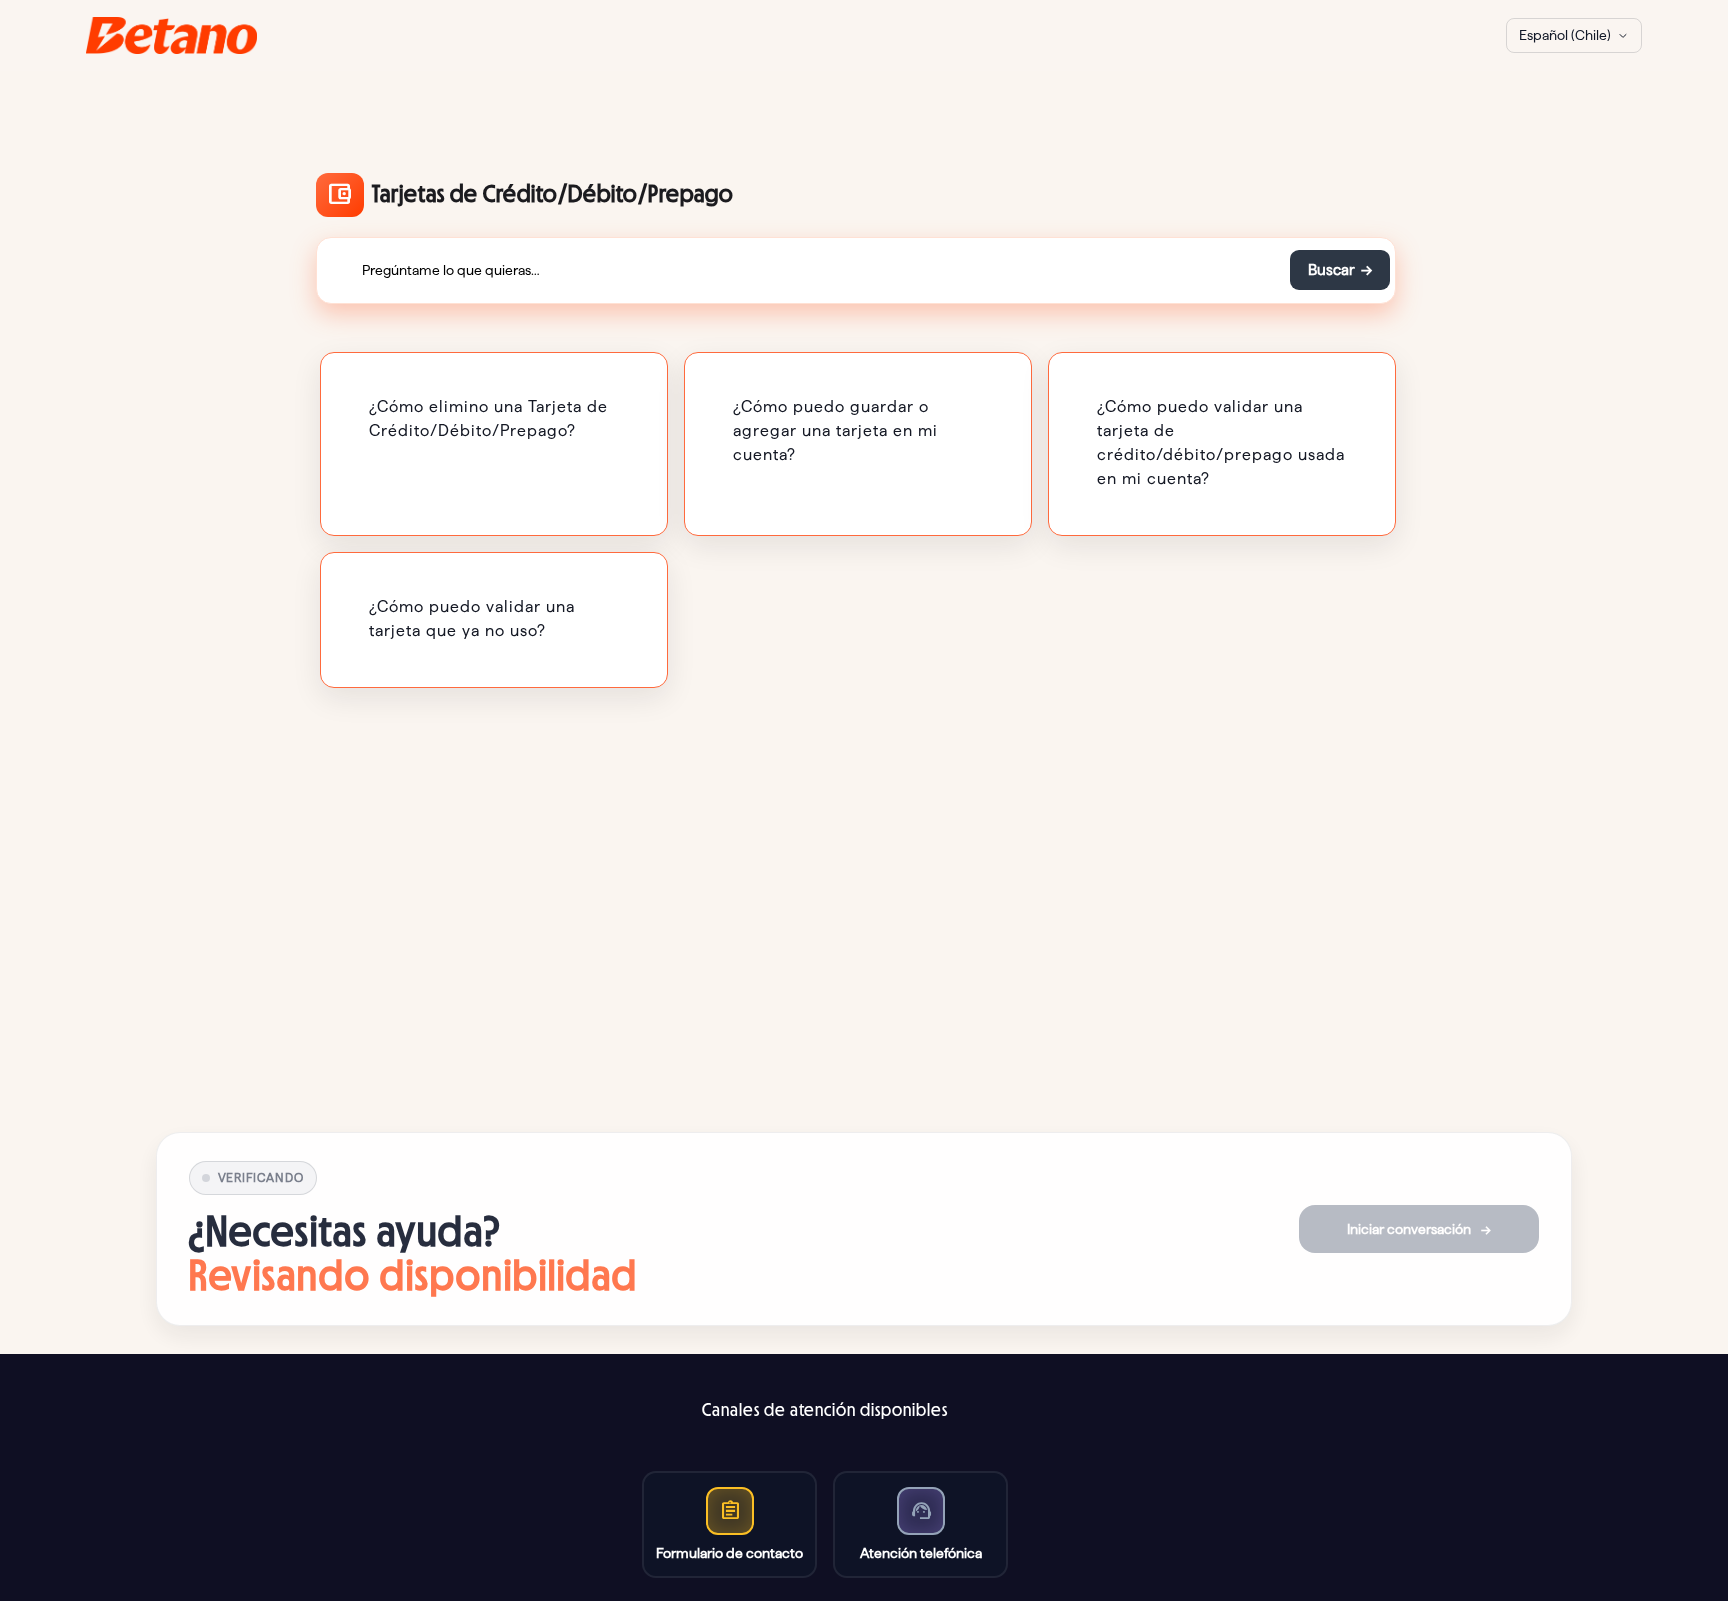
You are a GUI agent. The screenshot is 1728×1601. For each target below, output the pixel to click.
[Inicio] (171, 35)
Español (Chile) (1565, 35)
